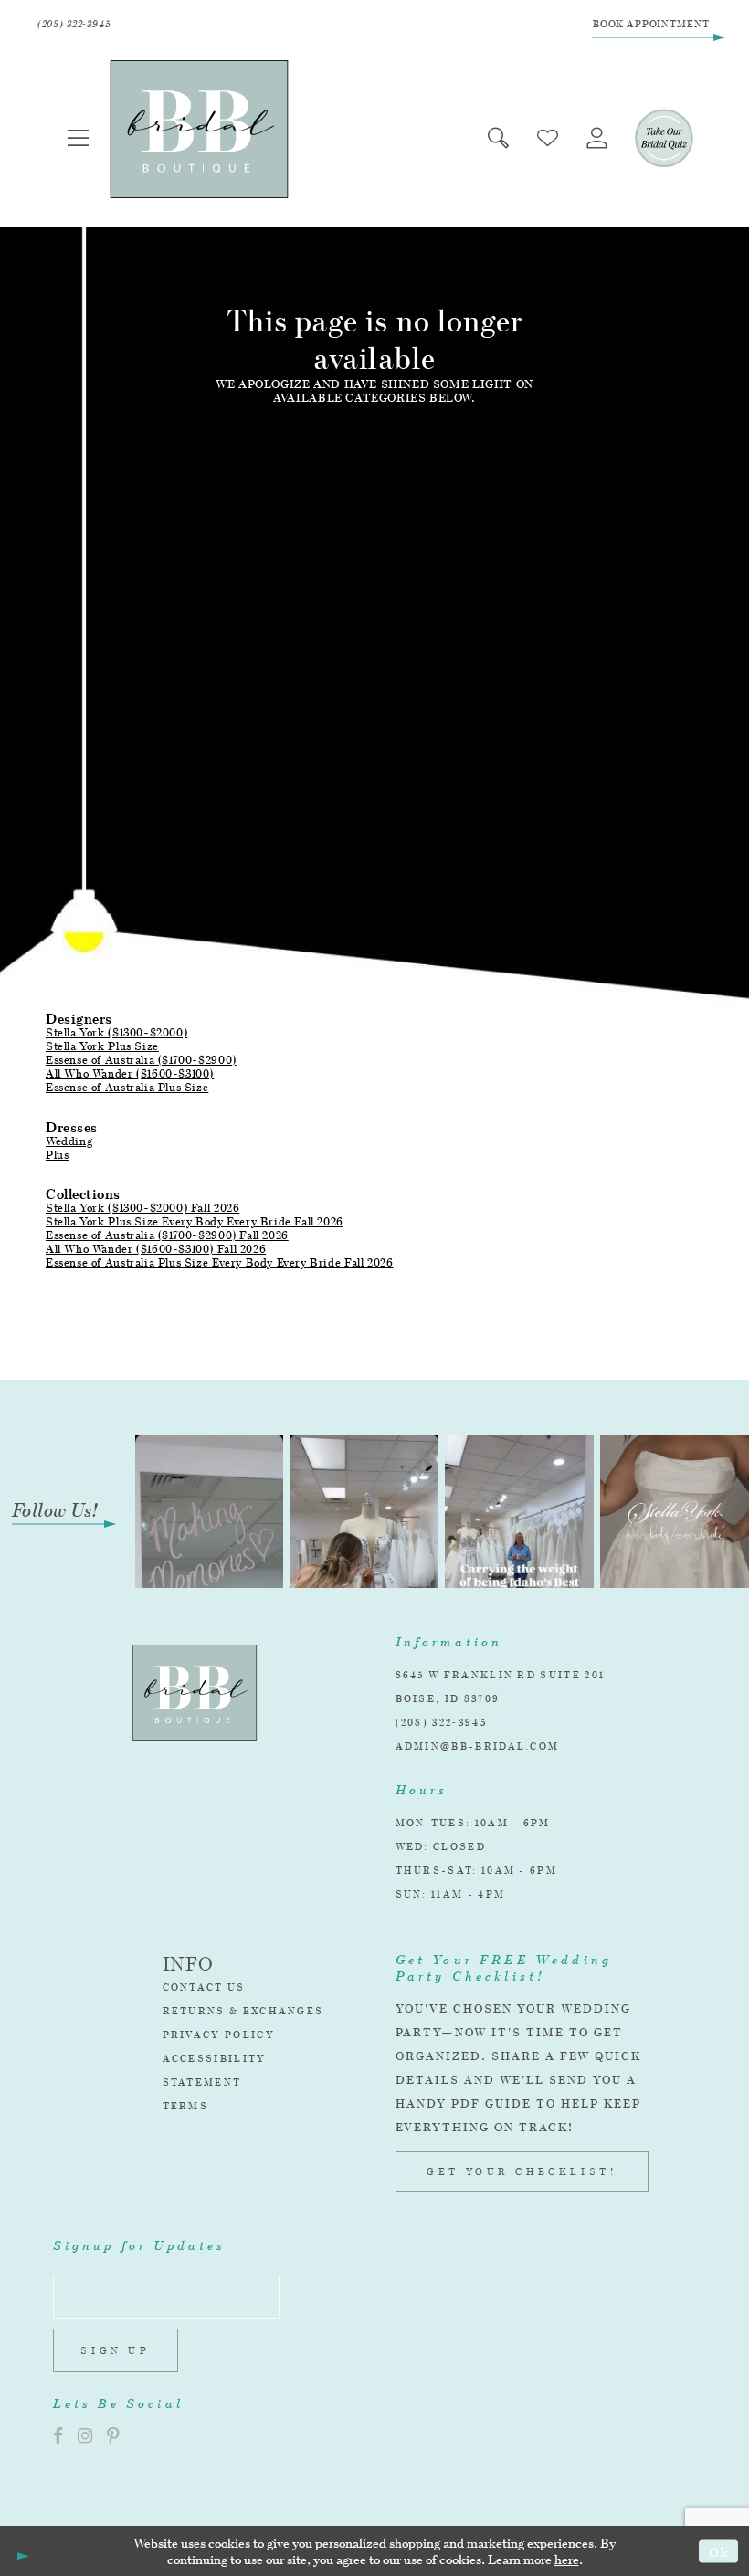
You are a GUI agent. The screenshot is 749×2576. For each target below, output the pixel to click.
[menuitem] (79, 137)
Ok (719, 2551)
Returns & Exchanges (243, 2011)
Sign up (115, 2350)
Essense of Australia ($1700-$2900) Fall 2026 (167, 1235)
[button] (79, 137)
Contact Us (204, 1987)
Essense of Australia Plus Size (127, 1087)
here (567, 2559)
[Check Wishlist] (548, 137)
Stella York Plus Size (102, 1046)
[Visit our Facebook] (58, 2436)
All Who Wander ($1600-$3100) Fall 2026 (156, 1249)
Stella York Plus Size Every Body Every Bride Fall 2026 (195, 1221)
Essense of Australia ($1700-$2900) (141, 1060)
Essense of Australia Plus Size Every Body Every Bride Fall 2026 (219, 1262)
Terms (186, 2106)
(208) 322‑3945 (441, 1722)
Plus (57, 1155)
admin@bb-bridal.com (478, 1746)
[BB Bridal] (199, 129)
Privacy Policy (219, 2035)
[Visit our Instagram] (85, 2436)
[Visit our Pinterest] (113, 2436)
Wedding (69, 1141)
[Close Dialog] (20, 2551)
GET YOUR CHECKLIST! (522, 2171)
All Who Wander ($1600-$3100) (130, 1073)
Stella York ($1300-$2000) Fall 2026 (142, 1208)
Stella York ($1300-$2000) (116, 1032)
